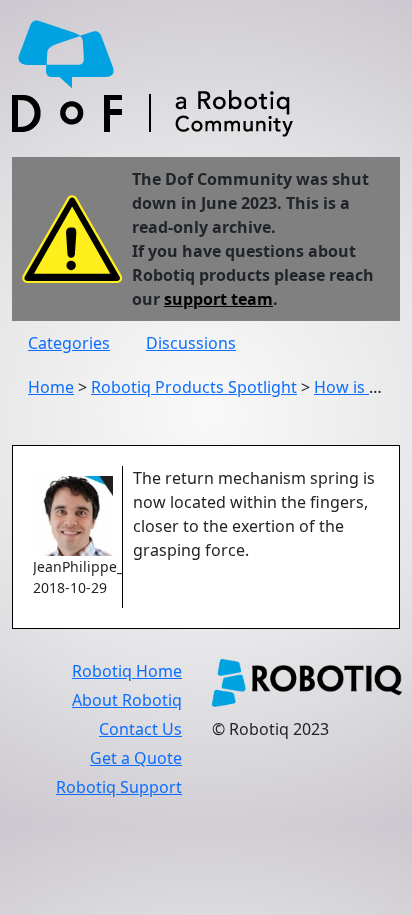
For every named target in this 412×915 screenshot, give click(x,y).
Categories (69, 343)
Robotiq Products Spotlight (194, 387)
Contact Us (140, 729)
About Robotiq (127, 700)
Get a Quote (136, 758)
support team (218, 299)
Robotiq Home (127, 671)
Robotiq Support (119, 787)
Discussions (191, 343)
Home (51, 387)
